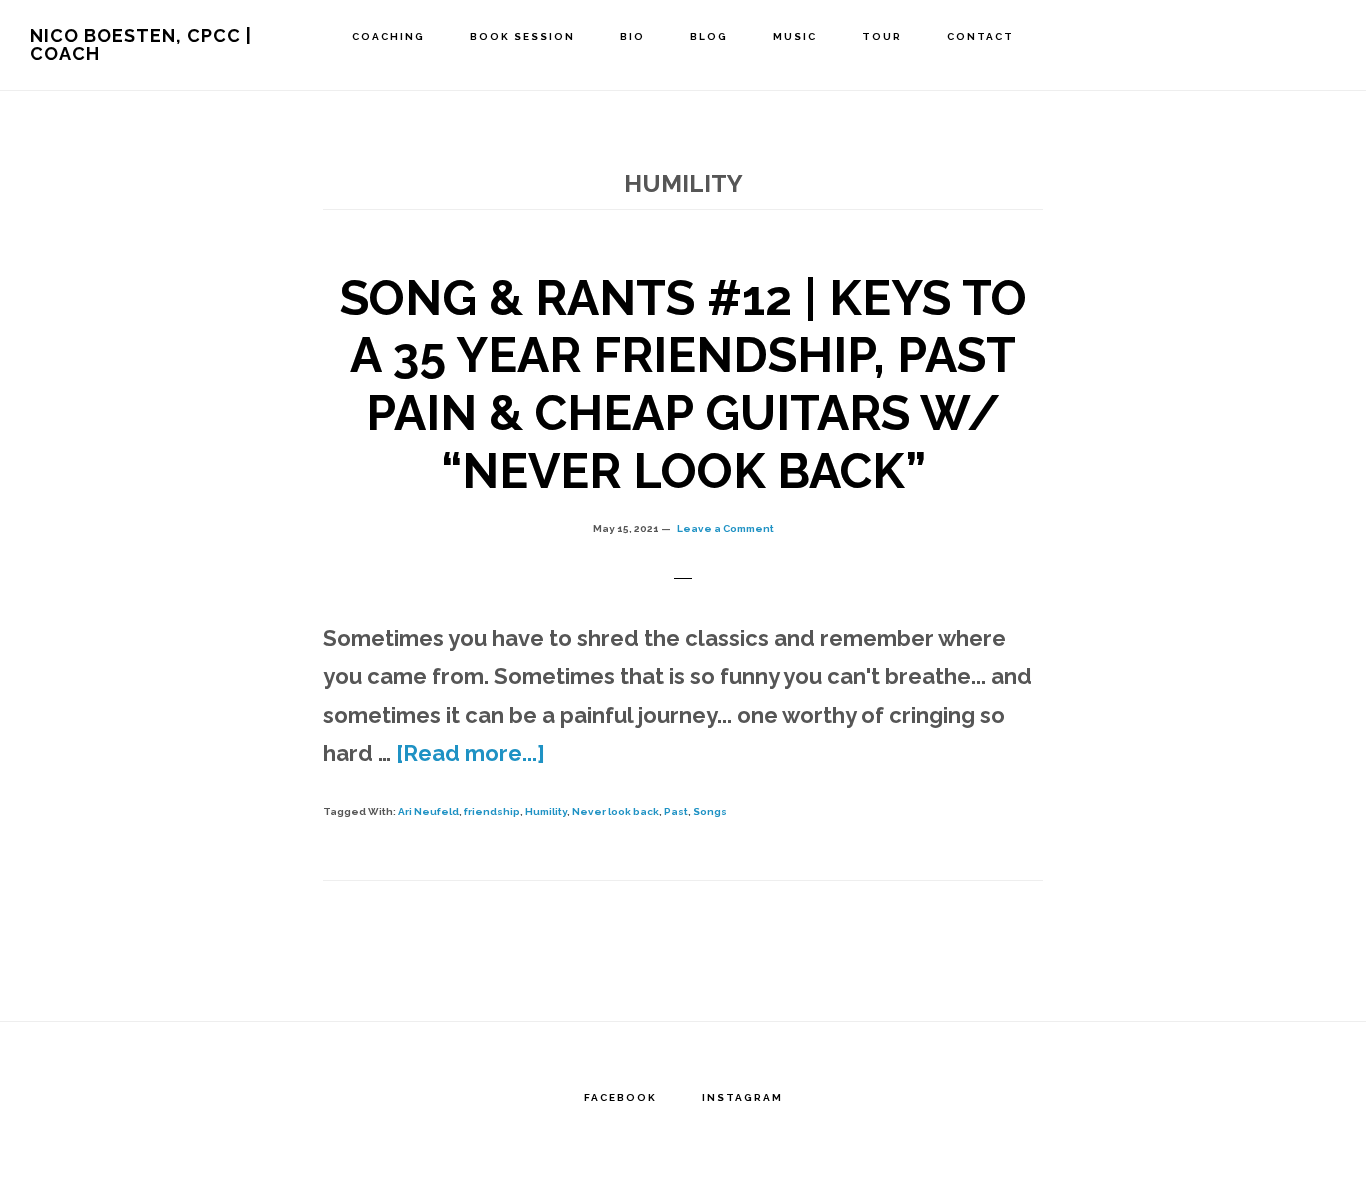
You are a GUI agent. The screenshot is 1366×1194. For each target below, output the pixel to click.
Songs (710, 811)
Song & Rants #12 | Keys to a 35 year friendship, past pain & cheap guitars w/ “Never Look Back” (683, 384)
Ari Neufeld (428, 811)
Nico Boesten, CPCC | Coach (141, 44)
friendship (492, 811)
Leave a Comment (725, 528)
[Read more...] (470, 753)
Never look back (615, 811)
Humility (546, 811)
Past (676, 811)
